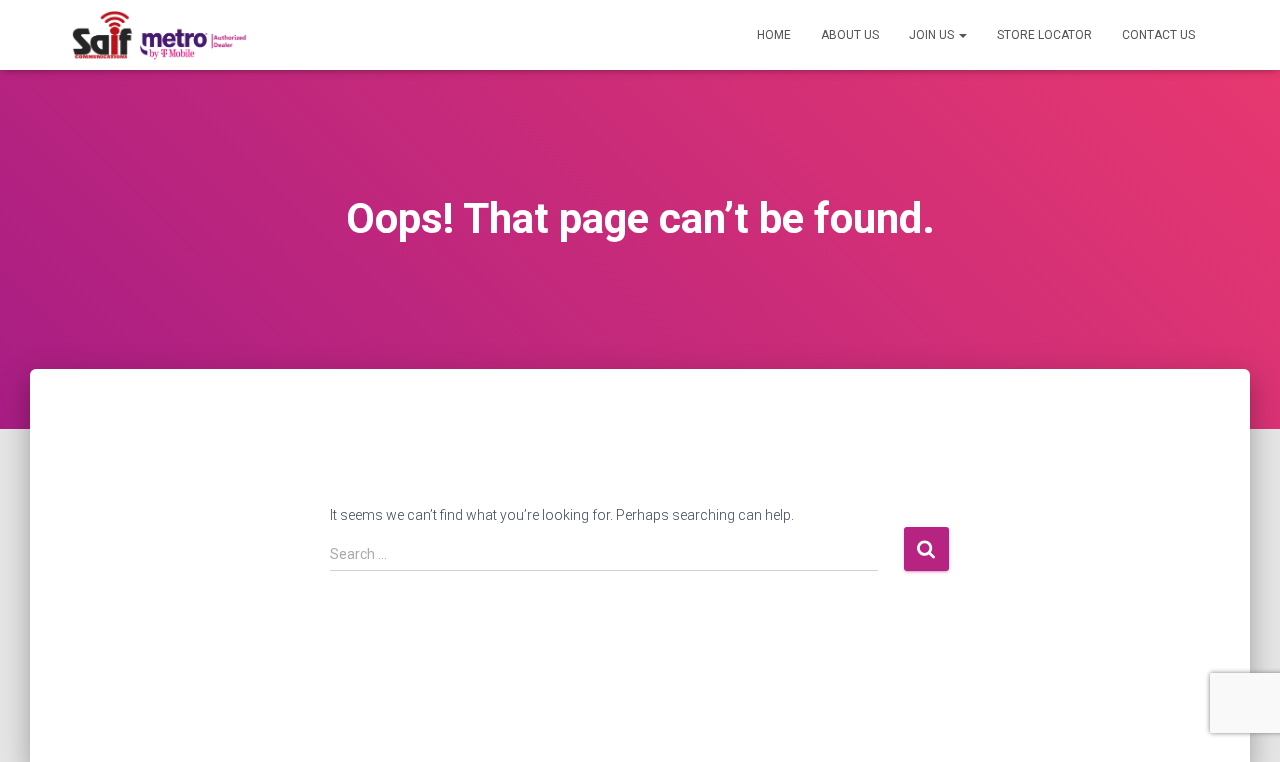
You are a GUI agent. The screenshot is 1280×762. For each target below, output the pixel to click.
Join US (933, 35)
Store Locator (1044, 35)
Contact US (1158, 35)
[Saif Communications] (159, 35)
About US (850, 35)
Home (774, 35)
